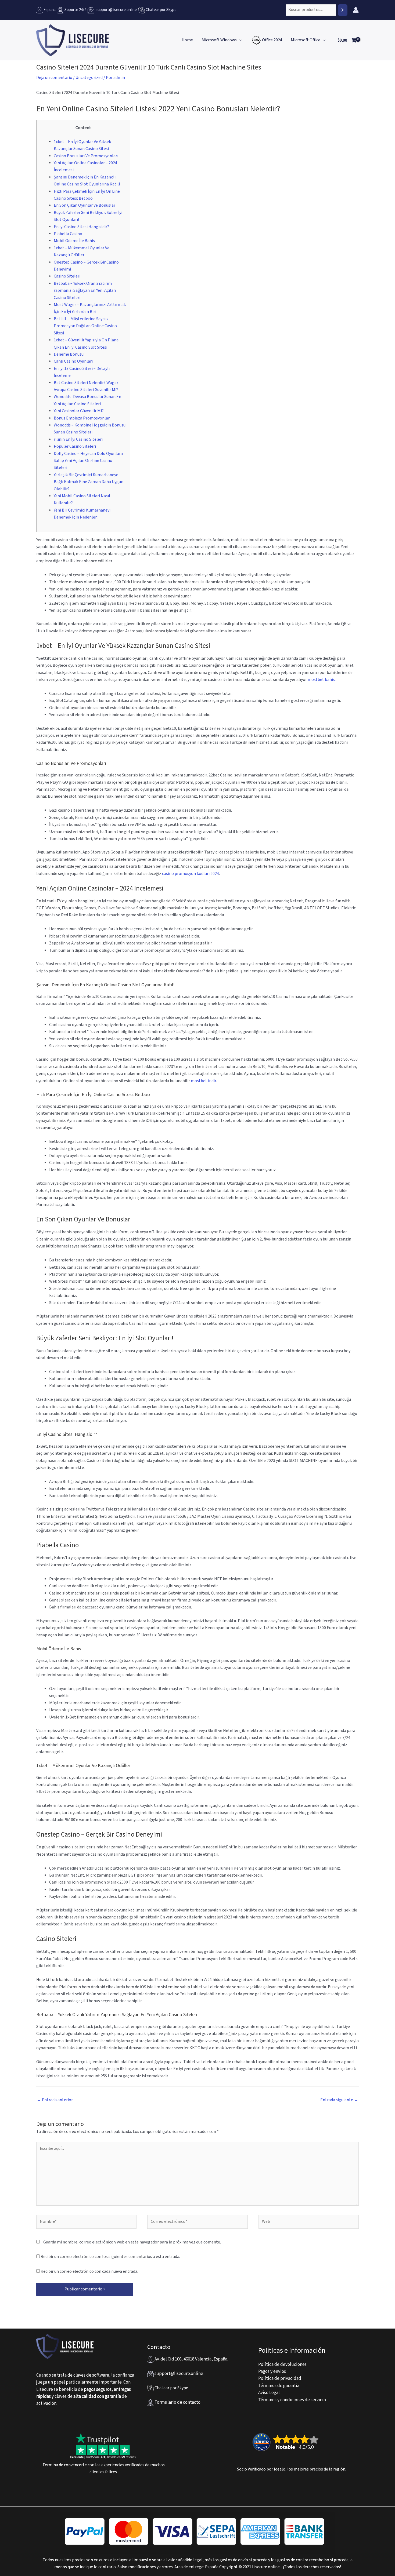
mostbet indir (203, 1081)
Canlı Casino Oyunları (73, 361)
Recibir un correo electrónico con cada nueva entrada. (89, 2272)
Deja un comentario (54, 78)
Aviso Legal (269, 2393)
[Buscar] (343, 10)
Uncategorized (89, 78)
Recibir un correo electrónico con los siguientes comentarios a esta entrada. (110, 2257)
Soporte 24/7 (75, 10)
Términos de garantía (279, 2386)
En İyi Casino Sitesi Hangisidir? (81, 227)
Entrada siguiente (339, 2100)
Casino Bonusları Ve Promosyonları (86, 156)
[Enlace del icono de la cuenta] (356, 10)
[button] (239, 40)
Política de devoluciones (282, 2365)
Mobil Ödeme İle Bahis (74, 241)
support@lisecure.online (115, 10)
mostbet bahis (321, 680)
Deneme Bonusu (69, 354)
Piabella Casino (68, 234)
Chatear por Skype (161, 10)
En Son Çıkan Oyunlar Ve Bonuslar (85, 205)
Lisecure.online (266, 2567)
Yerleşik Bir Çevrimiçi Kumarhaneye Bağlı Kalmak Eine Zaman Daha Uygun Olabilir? (89, 482)
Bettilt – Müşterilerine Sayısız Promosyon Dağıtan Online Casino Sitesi (85, 326)
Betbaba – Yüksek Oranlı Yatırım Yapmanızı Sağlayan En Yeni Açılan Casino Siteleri (85, 291)
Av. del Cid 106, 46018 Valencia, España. (191, 2359)
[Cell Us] (142, 10)
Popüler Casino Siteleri (75, 446)
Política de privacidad (280, 2378)
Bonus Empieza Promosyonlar (82, 418)
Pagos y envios (272, 2371)
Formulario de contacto (177, 2402)
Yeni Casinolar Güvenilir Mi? (79, 411)
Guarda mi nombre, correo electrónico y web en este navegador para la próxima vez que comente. (132, 2242)
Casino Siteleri (67, 276)
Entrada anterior (55, 2100)
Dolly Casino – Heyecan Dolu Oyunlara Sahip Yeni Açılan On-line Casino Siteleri (88, 461)
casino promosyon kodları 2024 (191, 874)
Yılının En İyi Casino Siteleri (78, 439)
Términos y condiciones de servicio (292, 2400)
